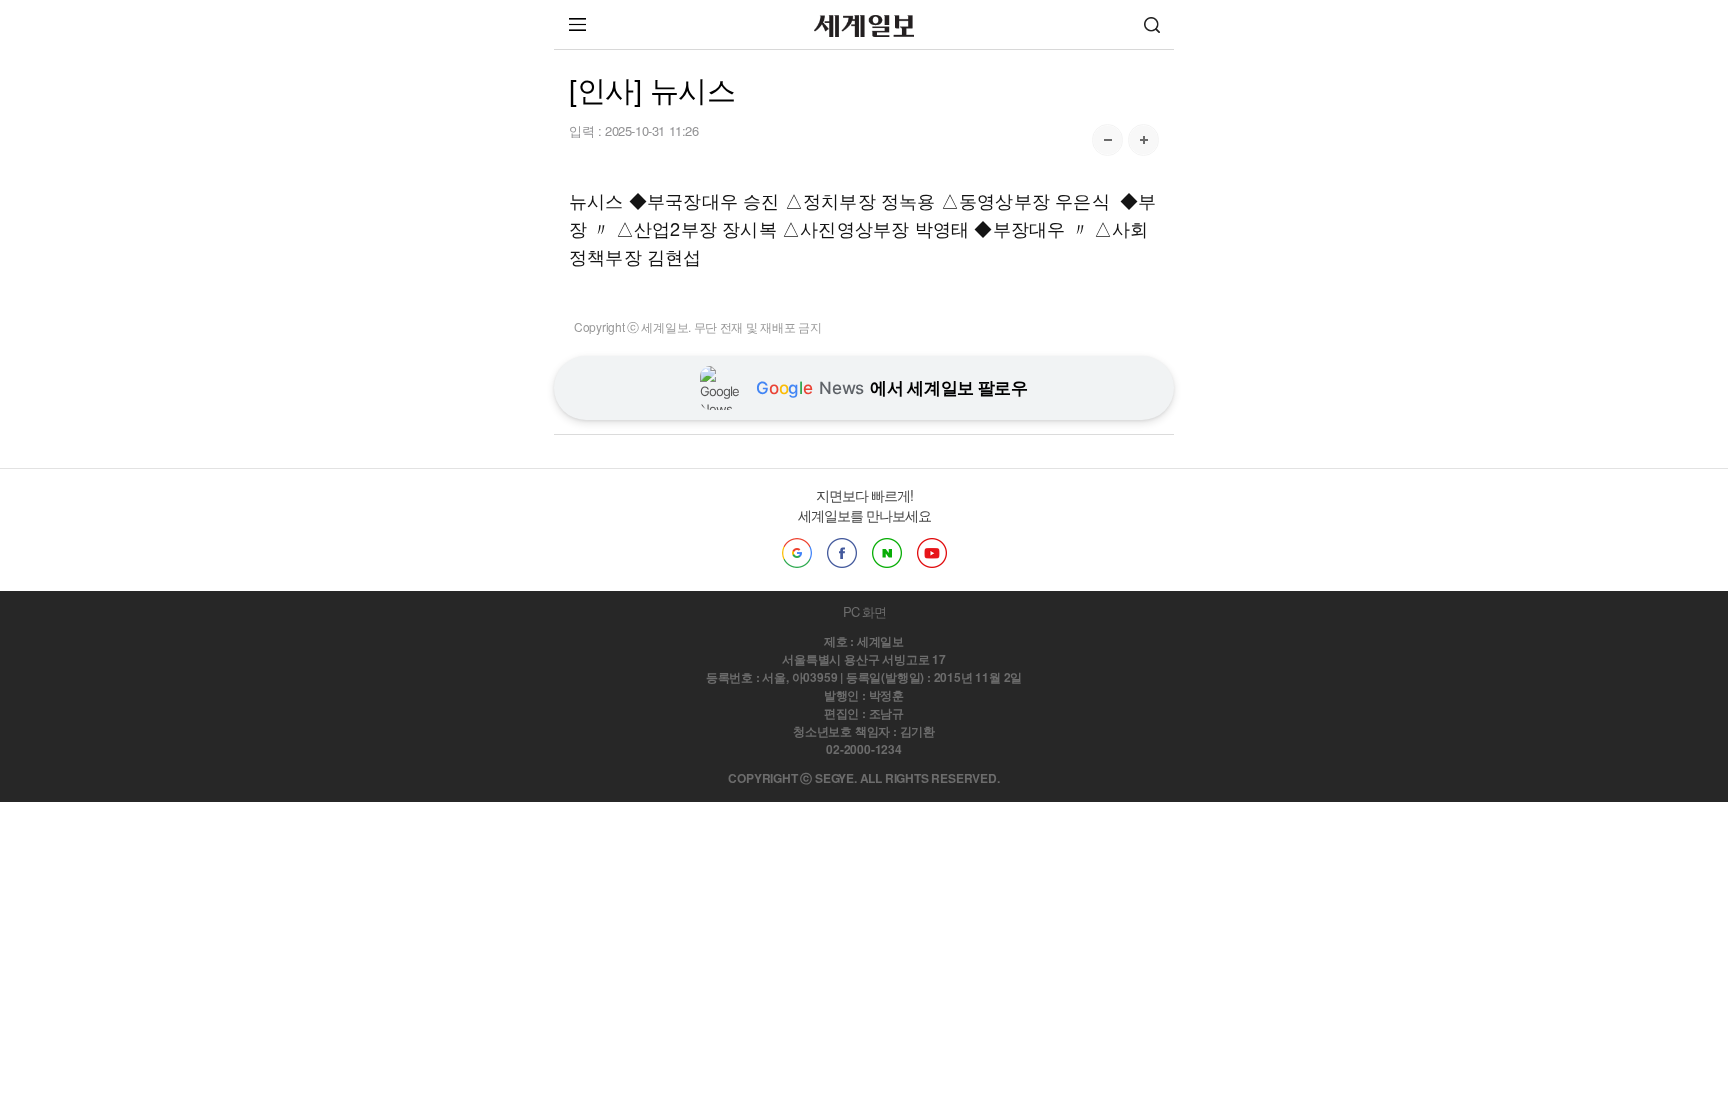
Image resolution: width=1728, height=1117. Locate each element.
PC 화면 (864, 611)
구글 (797, 553)
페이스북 (842, 553)
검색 (1152, 24)
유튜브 (932, 553)
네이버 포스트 (887, 553)
